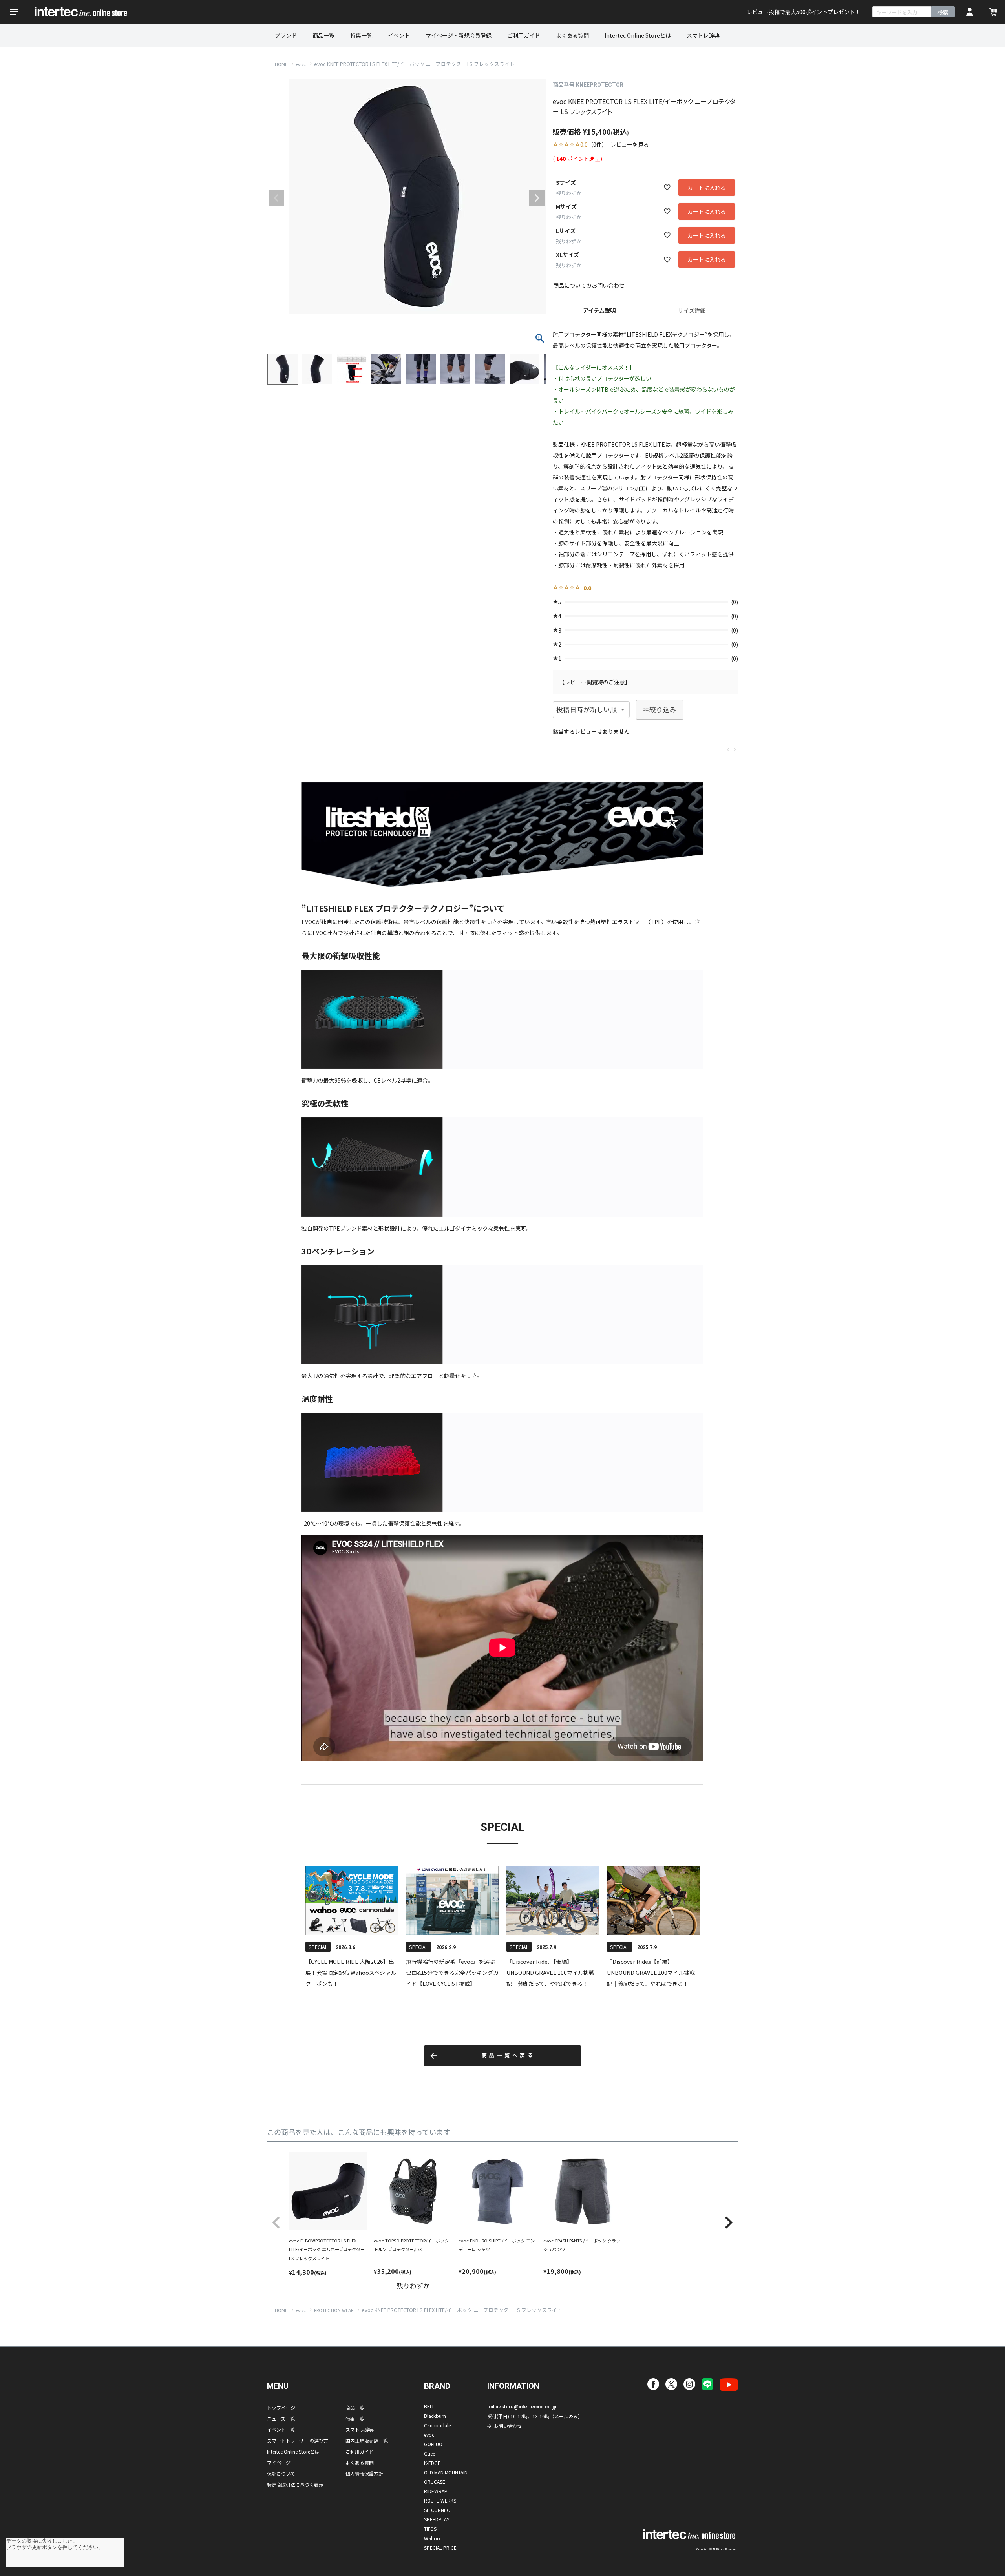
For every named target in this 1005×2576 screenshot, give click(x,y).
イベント (399, 35)
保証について (281, 2473)
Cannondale (437, 2425)
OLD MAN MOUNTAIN (446, 2472)
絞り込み (663, 709)
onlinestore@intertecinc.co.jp (522, 2407)
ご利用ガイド (524, 35)
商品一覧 (323, 35)
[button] (276, 2223)
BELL (429, 2406)
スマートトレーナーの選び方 (298, 2440)
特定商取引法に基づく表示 (295, 2484)
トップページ (281, 2407)
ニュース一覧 (281, 2418)
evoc (301, 64)
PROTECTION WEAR (334, 2310)
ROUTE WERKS (440, 2500)
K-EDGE (432, 2463)
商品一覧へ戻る (509, 2056)
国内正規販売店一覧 (367, 2440)
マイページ (279, 2462)
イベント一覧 (281, 2429)
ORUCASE (435, 2482)
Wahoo (432, 2538)
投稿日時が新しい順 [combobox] (587, 709)
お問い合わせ (508, 2426)
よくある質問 (572, 35)
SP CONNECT (438, 2510)
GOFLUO (433, 2444)
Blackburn (435, 2416)
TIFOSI (431, 2529)
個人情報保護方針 (364, 2473)
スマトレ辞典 (703, 35)
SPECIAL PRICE (440, 2548)
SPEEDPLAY (437, 2519)
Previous (276, 198)
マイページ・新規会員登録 (459, 35)
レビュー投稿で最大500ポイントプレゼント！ (804, 12)
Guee (429, 2453)
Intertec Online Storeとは (638, 35)
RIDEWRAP (436, 2491)
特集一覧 (361, 35)
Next (537, 198)
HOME (281, 64)
